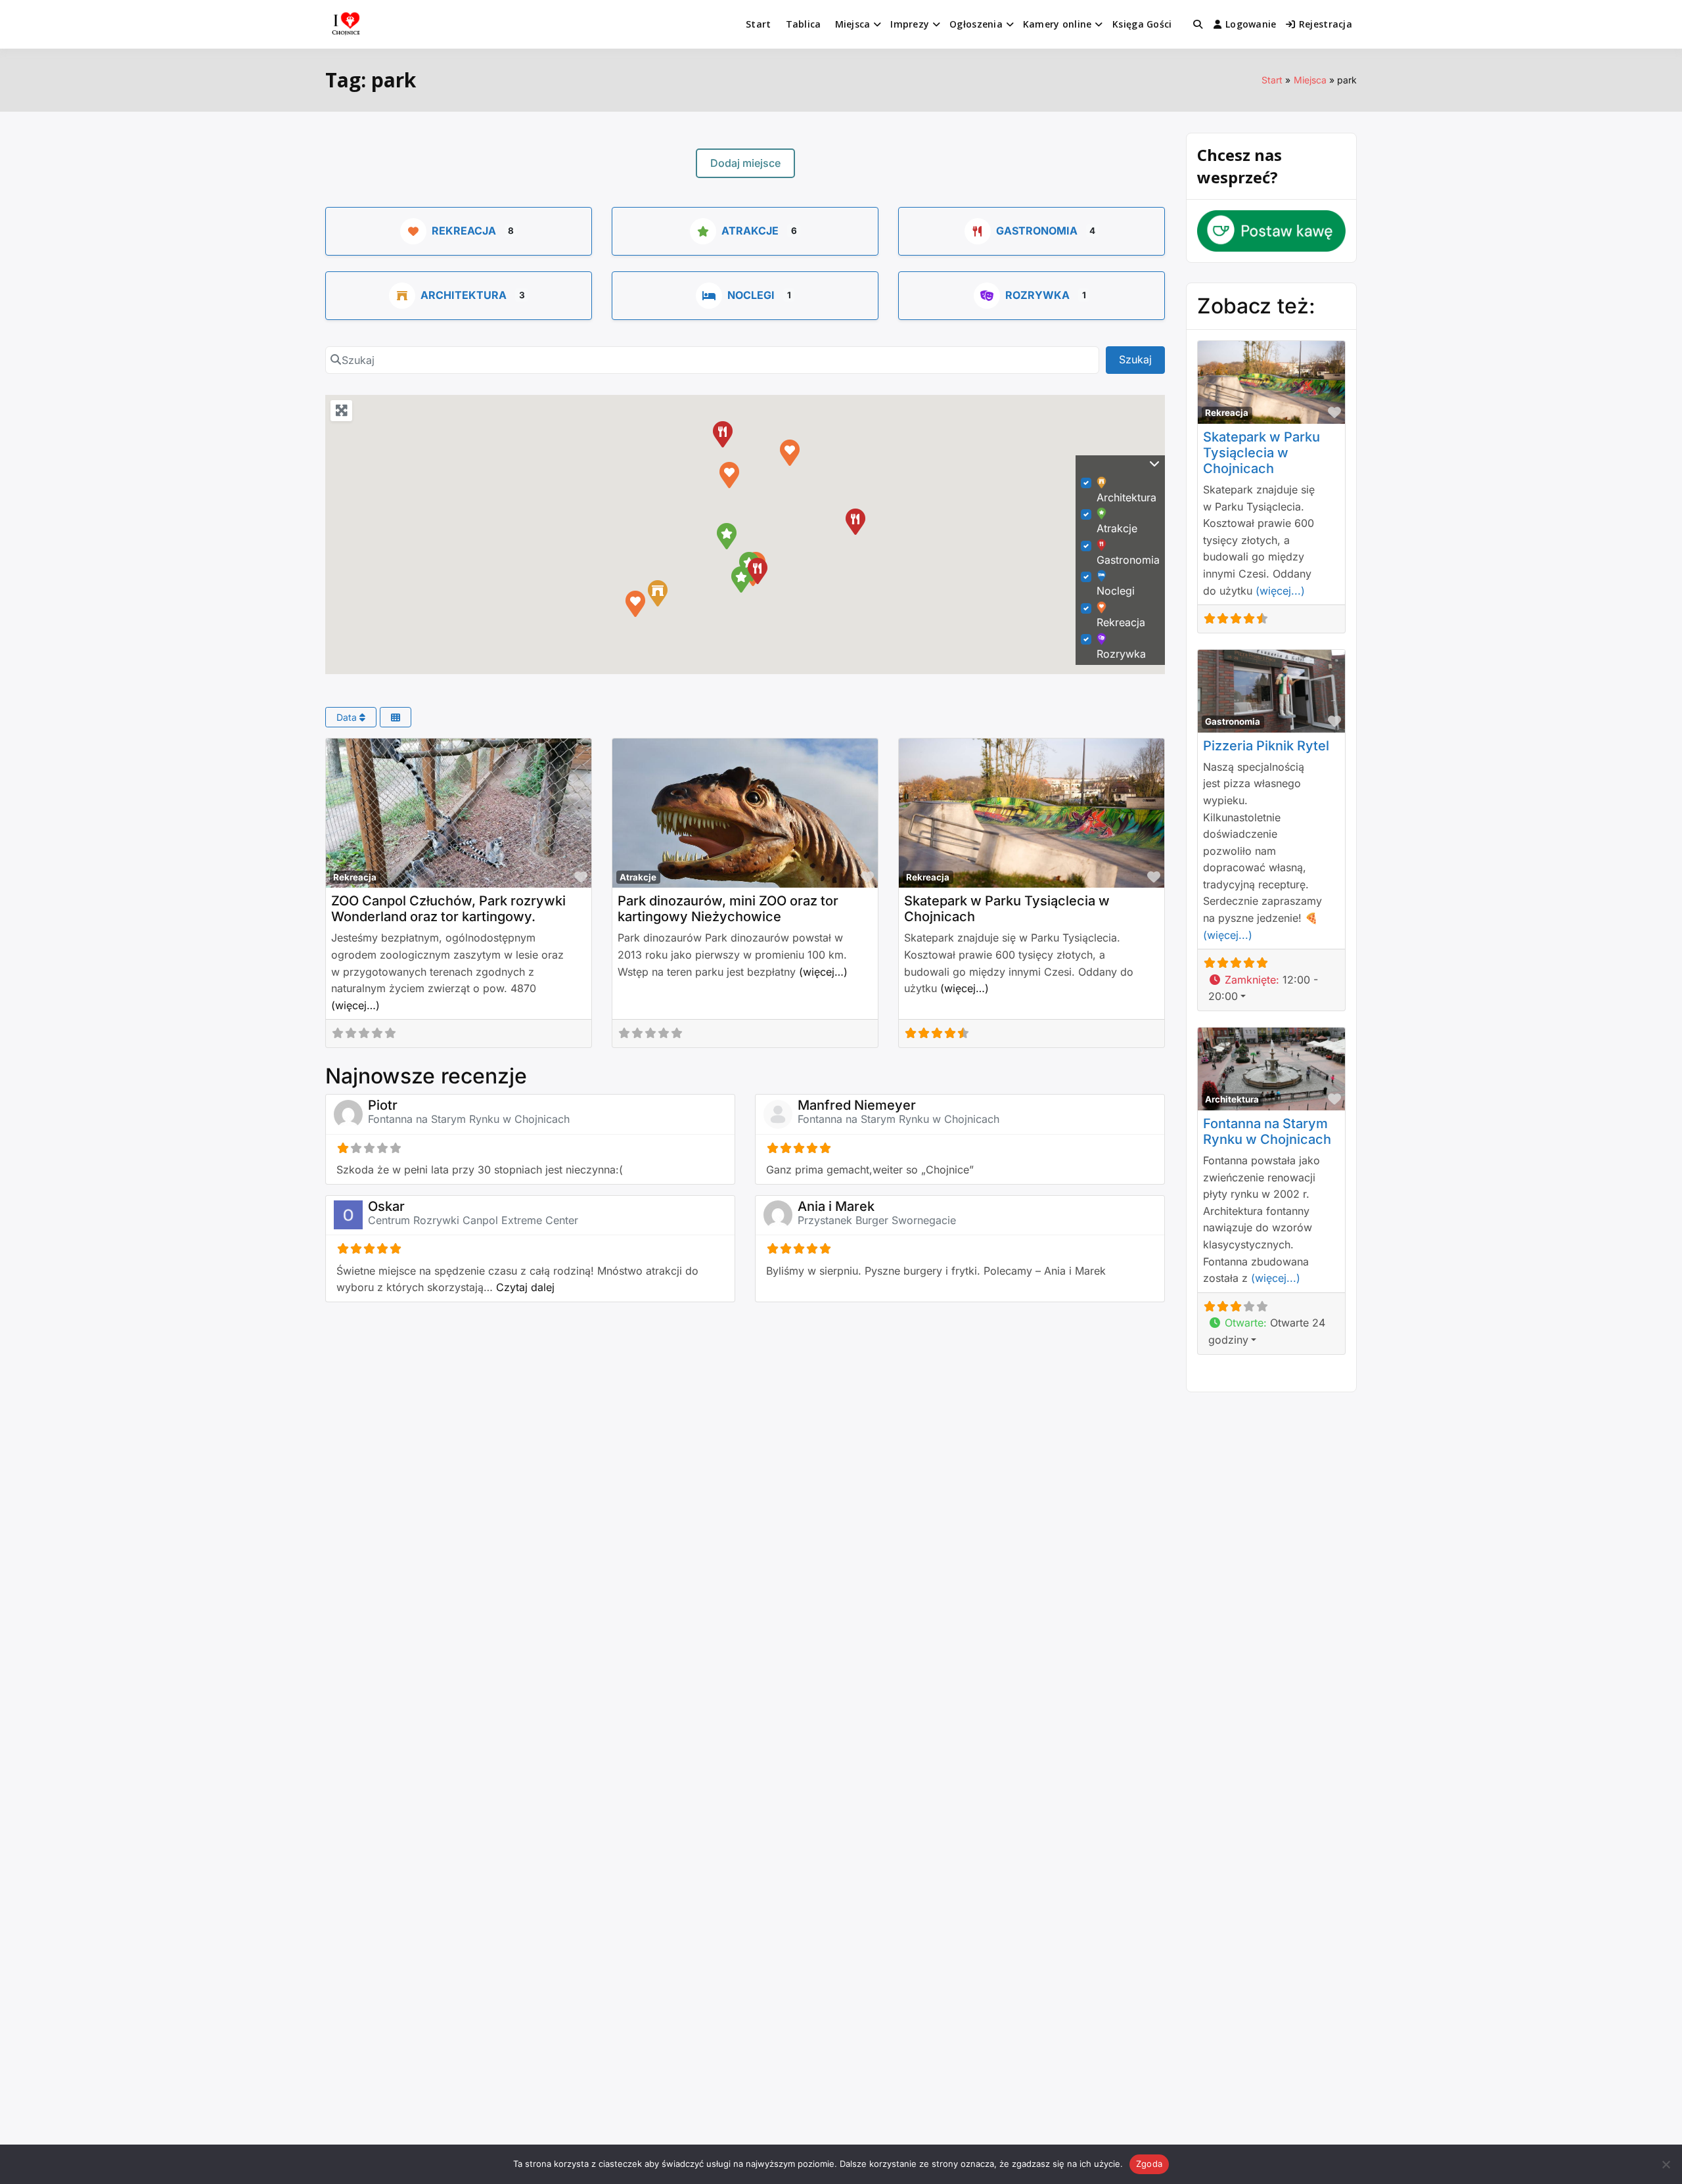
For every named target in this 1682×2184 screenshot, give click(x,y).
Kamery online (1057, 24)
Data (348, 717)
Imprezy (910, 24)
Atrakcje (750, 231)
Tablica (804, 24)
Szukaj (1142, 359)
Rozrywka (1037, 295)
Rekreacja (464, 231)
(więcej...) (1280, 591)
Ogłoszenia (976, 24)
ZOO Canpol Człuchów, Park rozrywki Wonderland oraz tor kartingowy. (448, 909)
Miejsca (853, 24)
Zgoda (1149, 2164)
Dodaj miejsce (745, 163)
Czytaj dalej (525, 1287)
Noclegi (751, 295)
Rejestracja (1326, 24)
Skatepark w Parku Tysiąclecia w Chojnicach (1261, 453)
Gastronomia (1037, 231)
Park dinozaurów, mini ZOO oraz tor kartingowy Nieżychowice (728, 909)
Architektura (464, 295)
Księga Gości (1142, 24)
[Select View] (396, 717)
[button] (635, 603)
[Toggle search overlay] (1198, 24)
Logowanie (1251, 24)
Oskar (386, 1206)
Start (758, 24)
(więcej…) (355, 1005)
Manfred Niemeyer (857, 1105)
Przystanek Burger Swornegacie (877, 1220)
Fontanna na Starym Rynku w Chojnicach (469, 1119)
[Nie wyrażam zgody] (1666, 2164)
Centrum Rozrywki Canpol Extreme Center (473, 1220)
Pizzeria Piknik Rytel (1266, 746)
